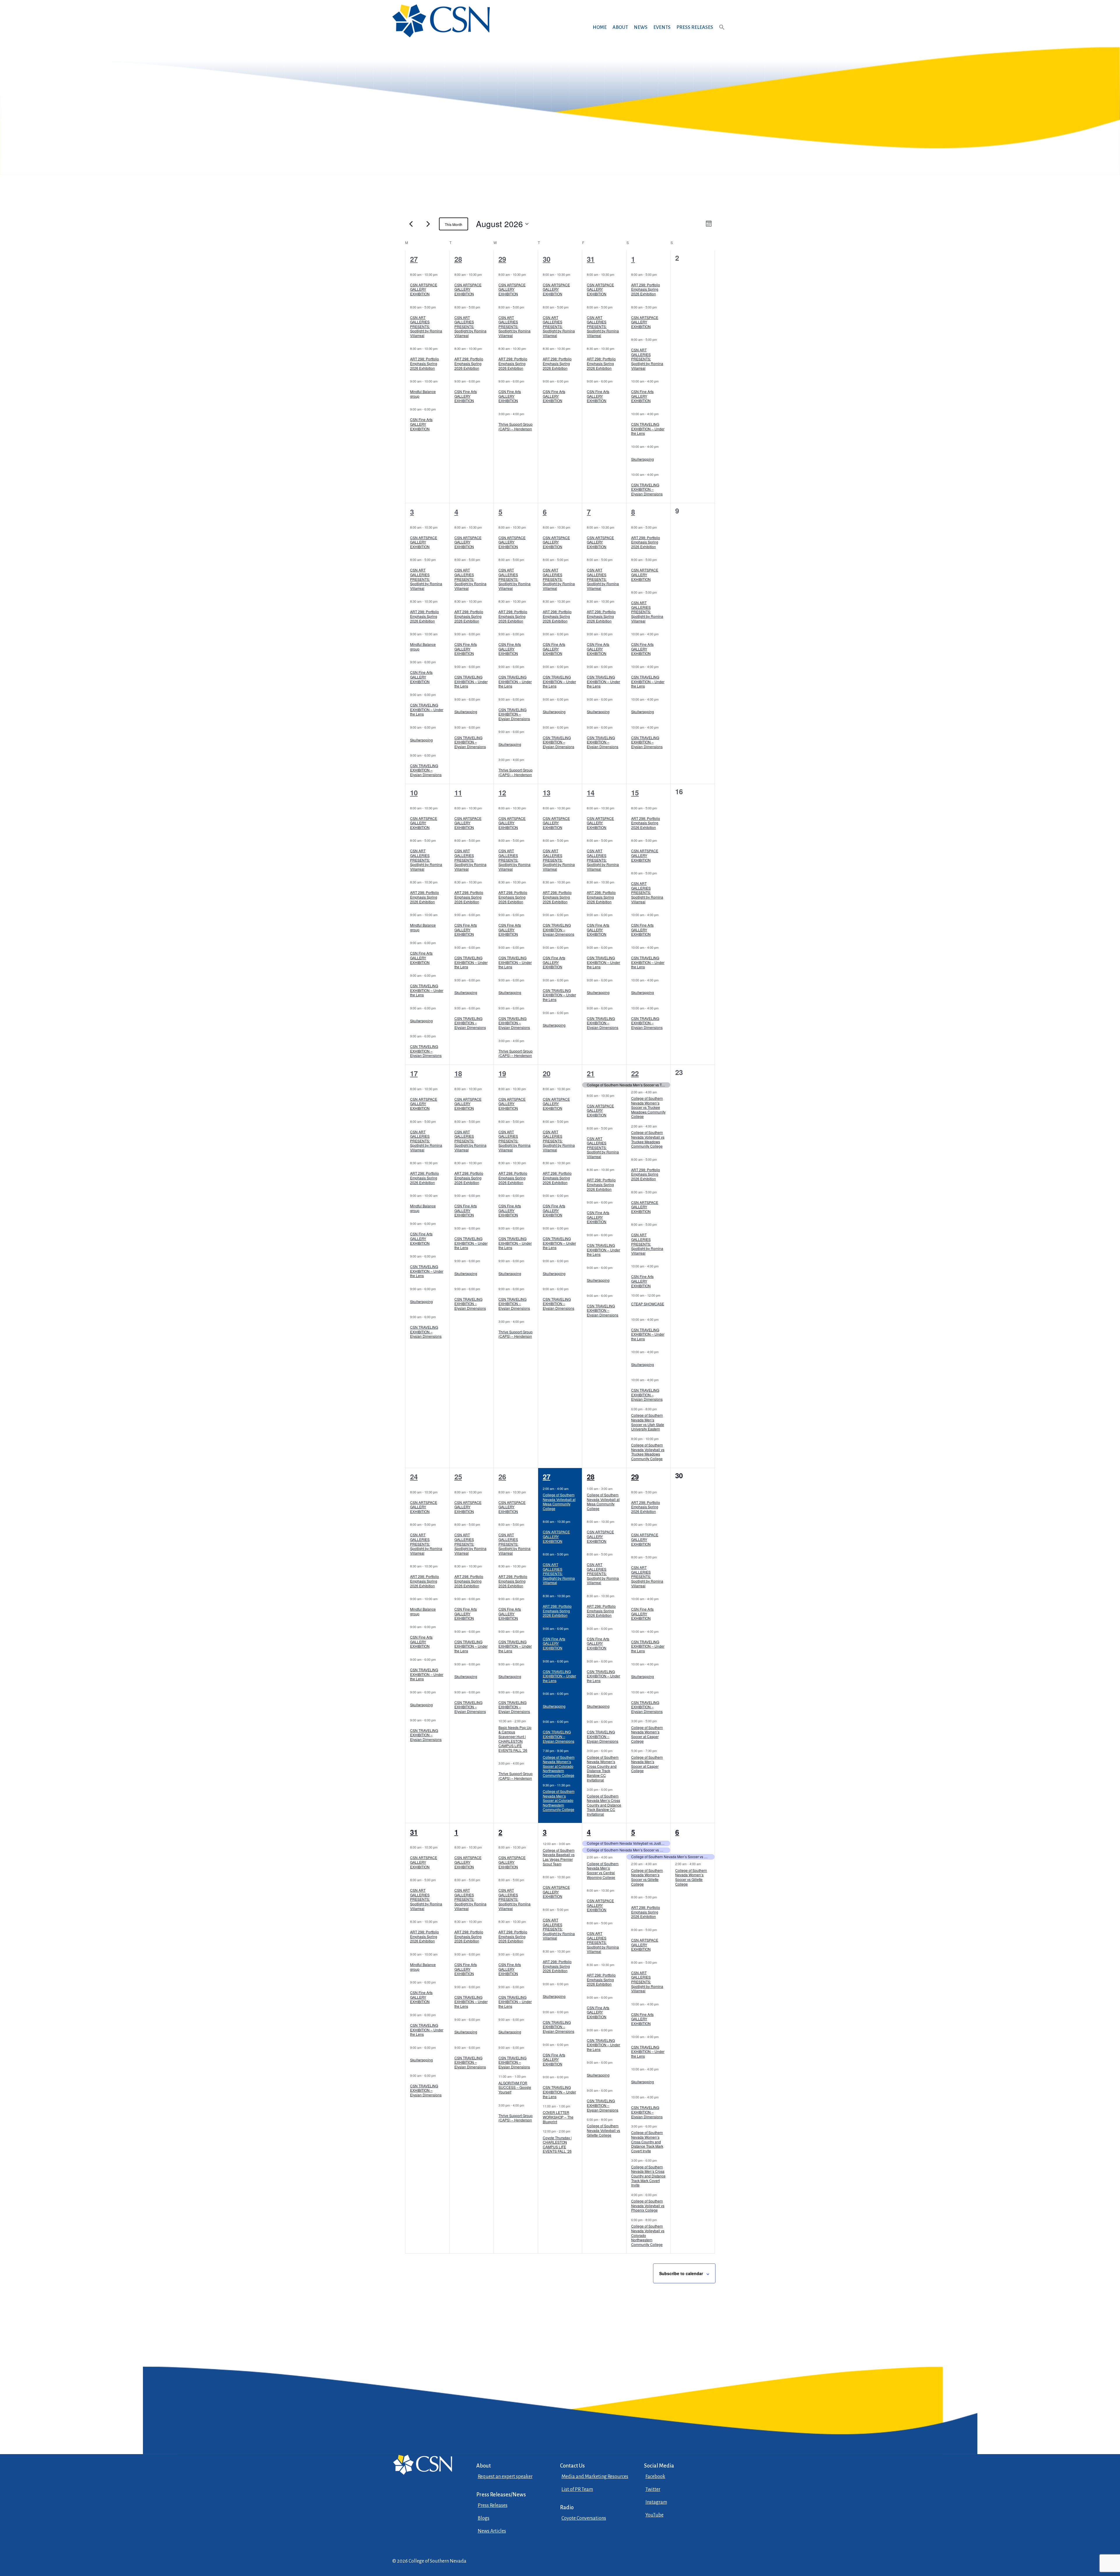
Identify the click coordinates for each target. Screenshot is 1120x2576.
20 (547, 1073)
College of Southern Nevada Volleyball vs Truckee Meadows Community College (648, 1139)
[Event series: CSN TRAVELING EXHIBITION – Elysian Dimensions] (661, 474)
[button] (722, 33)
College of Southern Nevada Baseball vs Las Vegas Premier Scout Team (559, 1857)
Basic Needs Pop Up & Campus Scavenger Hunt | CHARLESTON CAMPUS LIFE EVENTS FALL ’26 (515, 1739)
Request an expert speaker (505, 2477)
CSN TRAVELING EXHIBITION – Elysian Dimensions (647, 489)
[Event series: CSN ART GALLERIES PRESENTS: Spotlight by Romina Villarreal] (439, 307)
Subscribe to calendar (681, 2273)
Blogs (484, 2518)
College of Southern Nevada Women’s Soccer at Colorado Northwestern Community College (559, 1766)
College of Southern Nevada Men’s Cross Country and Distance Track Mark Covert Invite (648, 2176)
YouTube (654, 2515)
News (641, 27)
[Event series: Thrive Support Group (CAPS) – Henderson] (527, 414)
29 (502, 259)
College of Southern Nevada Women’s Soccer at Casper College (647, 1734)
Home (600, 27)
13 (547, 792)
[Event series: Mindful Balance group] (440, 381)
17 (414, 1073)
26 (502, 1476)
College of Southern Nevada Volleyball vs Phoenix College (648, 2205)
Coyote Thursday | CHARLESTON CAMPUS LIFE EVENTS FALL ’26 (557, 2144)
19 (502, 1073)
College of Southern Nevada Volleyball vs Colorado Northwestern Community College (648, 2235)
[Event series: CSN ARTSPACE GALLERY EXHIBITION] (440, 274)
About (620, 27)
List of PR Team (577, 2489)
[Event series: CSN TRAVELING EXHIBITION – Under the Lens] (661, 414)
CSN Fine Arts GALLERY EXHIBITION (421, 424)
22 (635, 1073)
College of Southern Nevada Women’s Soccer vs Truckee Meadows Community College (648, 1107)
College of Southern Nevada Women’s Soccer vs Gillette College (647, 1877)
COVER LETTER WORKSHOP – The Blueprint (558, 2117)
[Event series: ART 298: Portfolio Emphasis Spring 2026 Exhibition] (440, 348)
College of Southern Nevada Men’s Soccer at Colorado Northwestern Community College (559, 1800)
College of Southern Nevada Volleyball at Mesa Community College (559, 1502)
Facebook (655, 2477)
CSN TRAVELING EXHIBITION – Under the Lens (648, 429)
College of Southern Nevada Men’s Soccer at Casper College (647, 1764)
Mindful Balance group (423, 394)
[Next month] (428, 224)
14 (591, 792)
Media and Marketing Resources (595, 2477)
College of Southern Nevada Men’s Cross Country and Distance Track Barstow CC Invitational (604, 1805)
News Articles (492, 2531)
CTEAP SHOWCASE (648, 1304)
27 (414, 259)
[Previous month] (411, 224)
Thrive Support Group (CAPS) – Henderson (516, 426)
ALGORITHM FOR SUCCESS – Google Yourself (515, 2087)
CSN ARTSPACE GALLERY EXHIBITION (424, 289)
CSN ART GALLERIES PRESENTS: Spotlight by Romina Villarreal (426, 326)
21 (591, 1073)
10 (414, 792)
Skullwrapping (643, 459)
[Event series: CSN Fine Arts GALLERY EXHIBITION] (439, 409)
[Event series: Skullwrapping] (661, 446)
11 (458, 792)
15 (635, 792)
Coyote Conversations (584, 2518)
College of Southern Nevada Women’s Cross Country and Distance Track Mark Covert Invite (647, 2141)
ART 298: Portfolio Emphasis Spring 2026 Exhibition (425, 363)
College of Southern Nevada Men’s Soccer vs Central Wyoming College (603, 1870)
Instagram (656, 2502)
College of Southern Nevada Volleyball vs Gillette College (603, 2130)
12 (502, 792)
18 (458, 1073)
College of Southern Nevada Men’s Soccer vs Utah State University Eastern (648, 1422)
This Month (454, 224)
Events (662, 27)
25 (458, 1476)
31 (591, 259)
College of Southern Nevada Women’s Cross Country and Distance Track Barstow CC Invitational (603, 1769)
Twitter (653, 2489)
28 (458, 259)
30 (547, 259)
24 (414, 1476)
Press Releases (695, 27)
